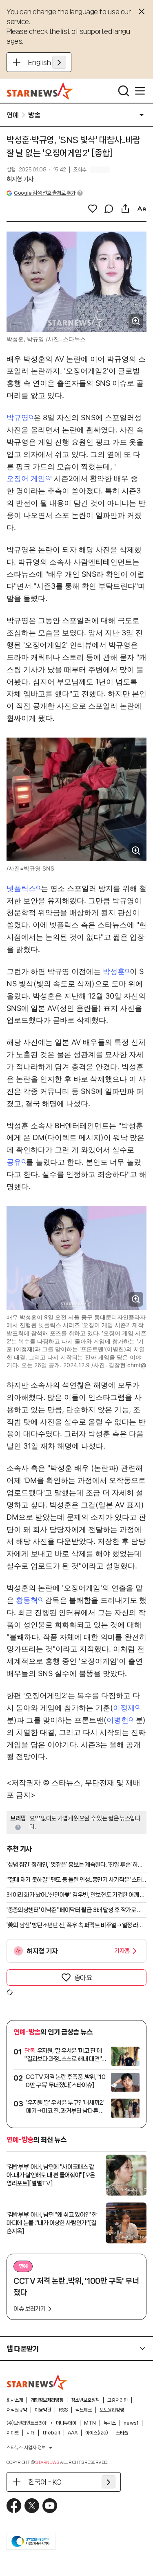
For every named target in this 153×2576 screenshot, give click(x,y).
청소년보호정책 (85, 2400)
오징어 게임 (26, 478)
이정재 (124, 1708)
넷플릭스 (21, 888)
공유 (14, 1162)
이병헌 (118, 1720)
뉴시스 (110, 2423)
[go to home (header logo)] (40, 91)
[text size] (142, 209)
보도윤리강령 (112, 2410)
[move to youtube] (50, 2506)
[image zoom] (136, 321)
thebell (51, 2433)
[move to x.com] (32, 2506)
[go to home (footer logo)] (37, 2382)
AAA (73, 2433)
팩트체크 (84, 2410)
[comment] (109, 209)
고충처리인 (118, 2400)
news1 (131, 2423)
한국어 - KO (45, 2482)
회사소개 (15, 2400)
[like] (93, 209)
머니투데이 (66, 2423)
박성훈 (114, 971)
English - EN (47, 62)
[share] (125, 209)
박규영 (18, 417)
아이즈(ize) (97, 2433)
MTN (90, 2423)
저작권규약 (17, 2410)
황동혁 (27, 1600)
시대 (31, 2433)
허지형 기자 (20, 179)
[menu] (140, 91)
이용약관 (43, 2410)
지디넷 (13, 2433)
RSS (63, 2410)
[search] (124, 91)
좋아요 (83, 1978)
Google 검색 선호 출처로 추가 (44, 193)
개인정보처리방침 (47, 2400)
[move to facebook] (14, 2506)
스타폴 (122, 2433)
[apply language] (59, 62)
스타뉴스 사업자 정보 (26, 2448)
